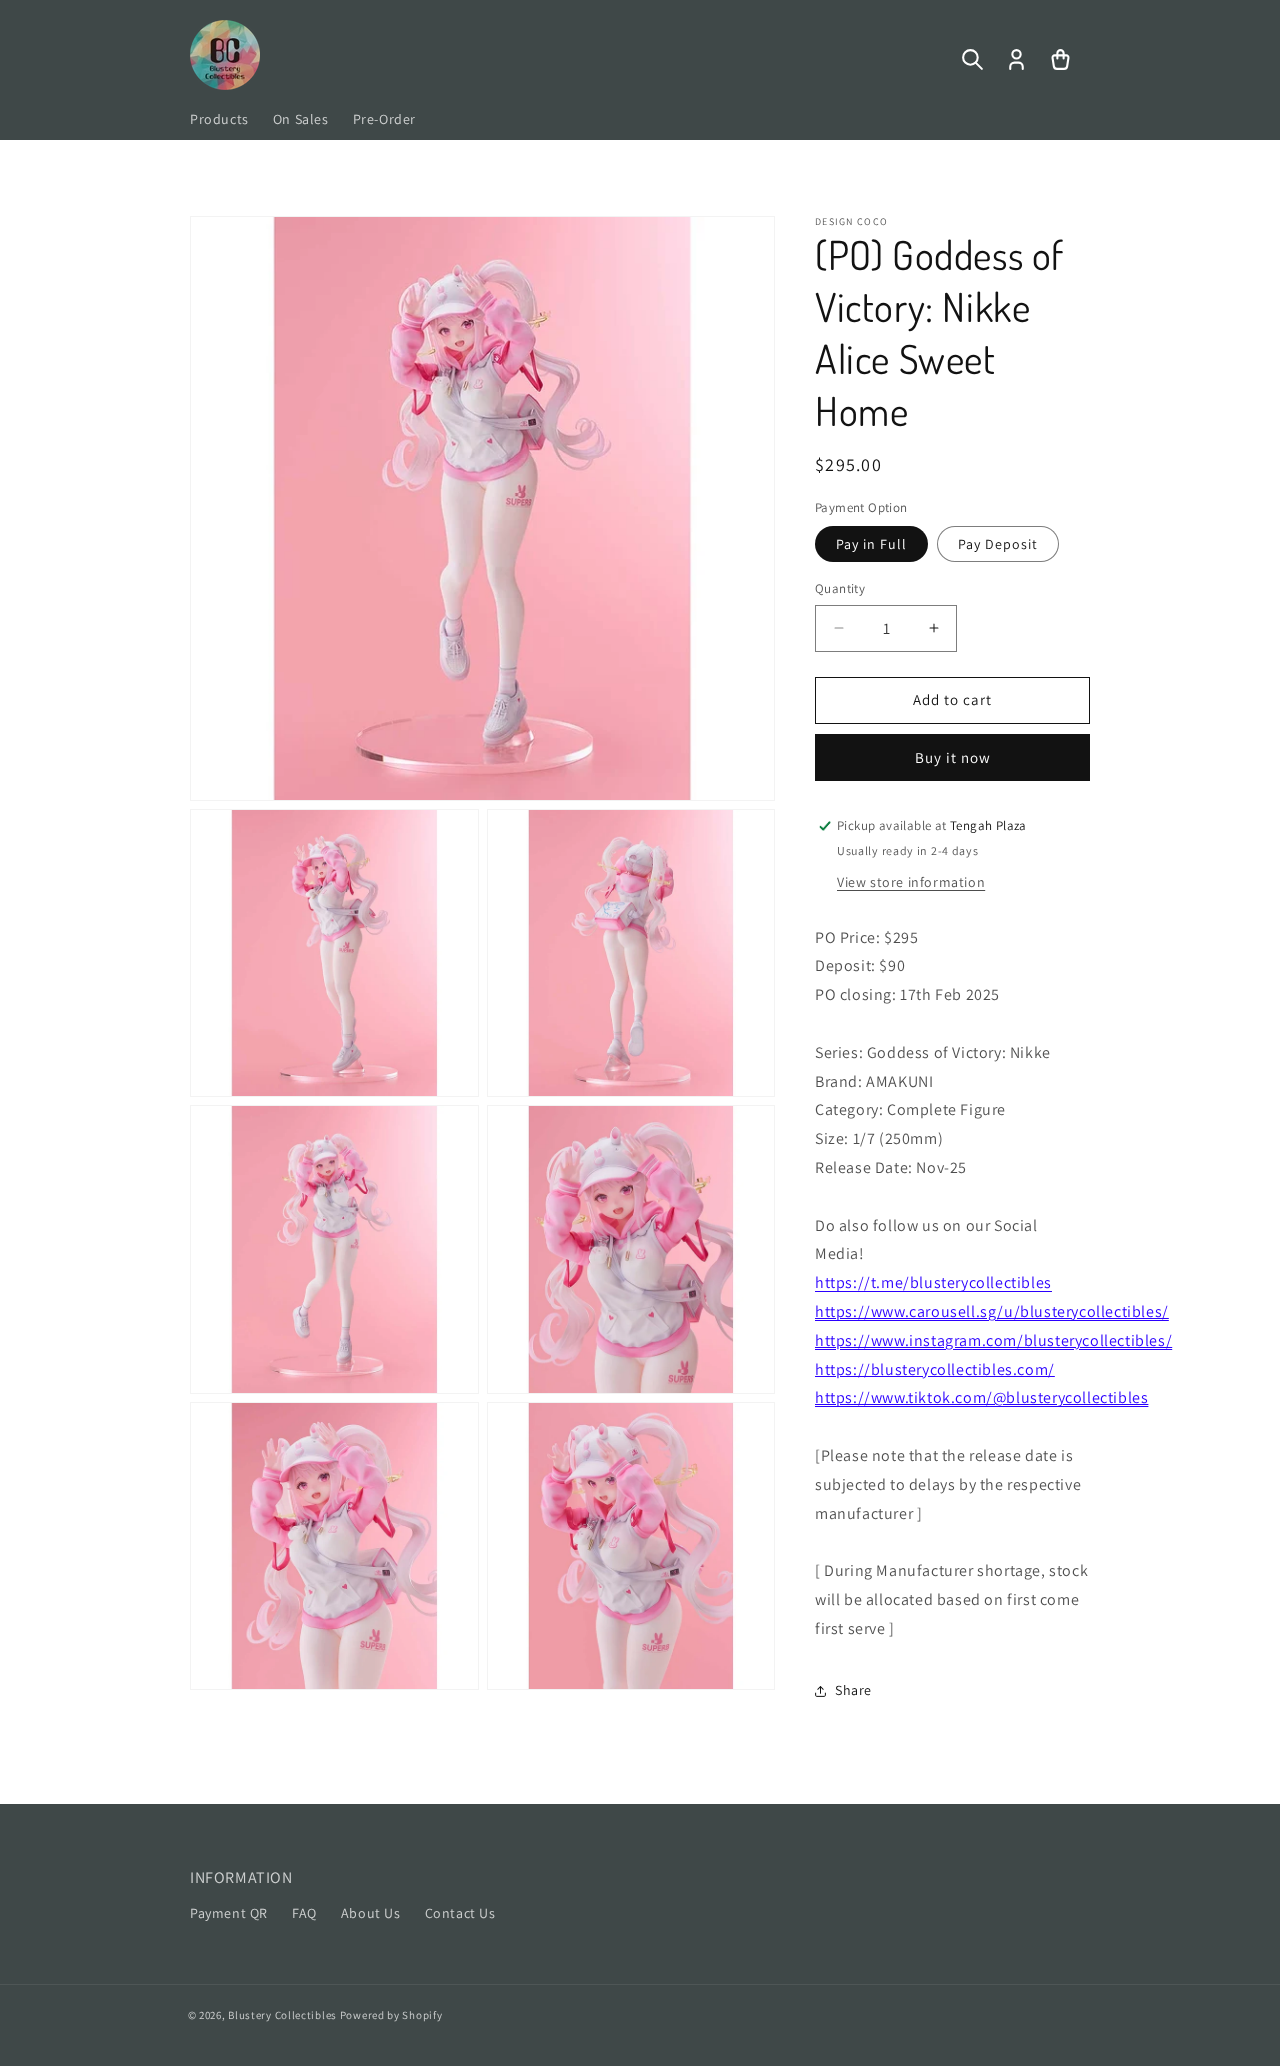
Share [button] (853, 1690)
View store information (911, 882)
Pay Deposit (998, 544)
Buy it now (953, 757)
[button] (972, 60)
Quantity (840, 588)
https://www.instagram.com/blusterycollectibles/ (993, 1340)
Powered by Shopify (391, 2015)
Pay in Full (871, 544)
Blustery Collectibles (283, 2015)
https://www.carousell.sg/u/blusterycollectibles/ (992, 1311)
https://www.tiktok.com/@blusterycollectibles (981, 1397)
